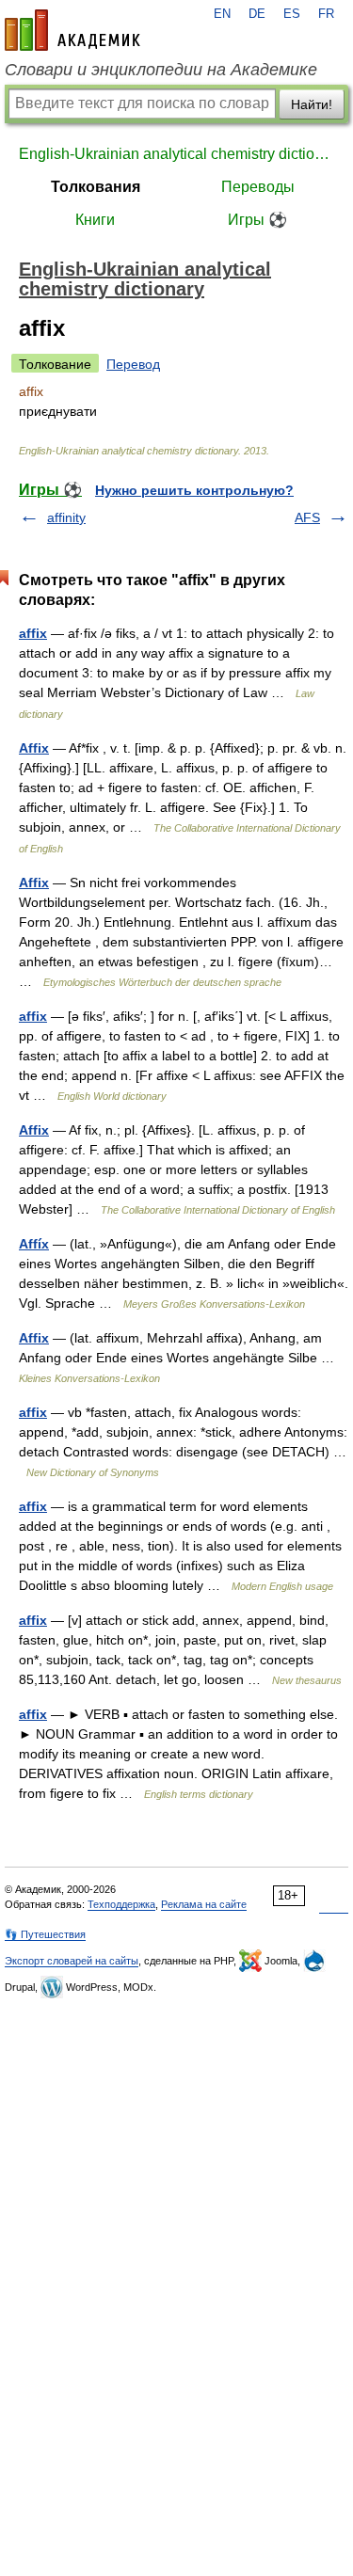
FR (326, 14)
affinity (66, 517)
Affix (34, 748)
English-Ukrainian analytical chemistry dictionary (176, 154)
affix (33, 633)
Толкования (96, 187)
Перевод (133, 364)
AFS (307, 517)
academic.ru (72, 30)
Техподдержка (121, 1904)
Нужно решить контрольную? (194, 490)
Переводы (258, 187)
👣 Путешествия (45, 1934)
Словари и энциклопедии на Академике (161, 70)
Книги (95, 220)
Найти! (312, 104)
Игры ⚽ (257, 220)
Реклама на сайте (204, 1904)
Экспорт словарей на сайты (72, 1961)
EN (222, 14)
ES (292, 14)
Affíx (34, 1244)
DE (257, 14)
